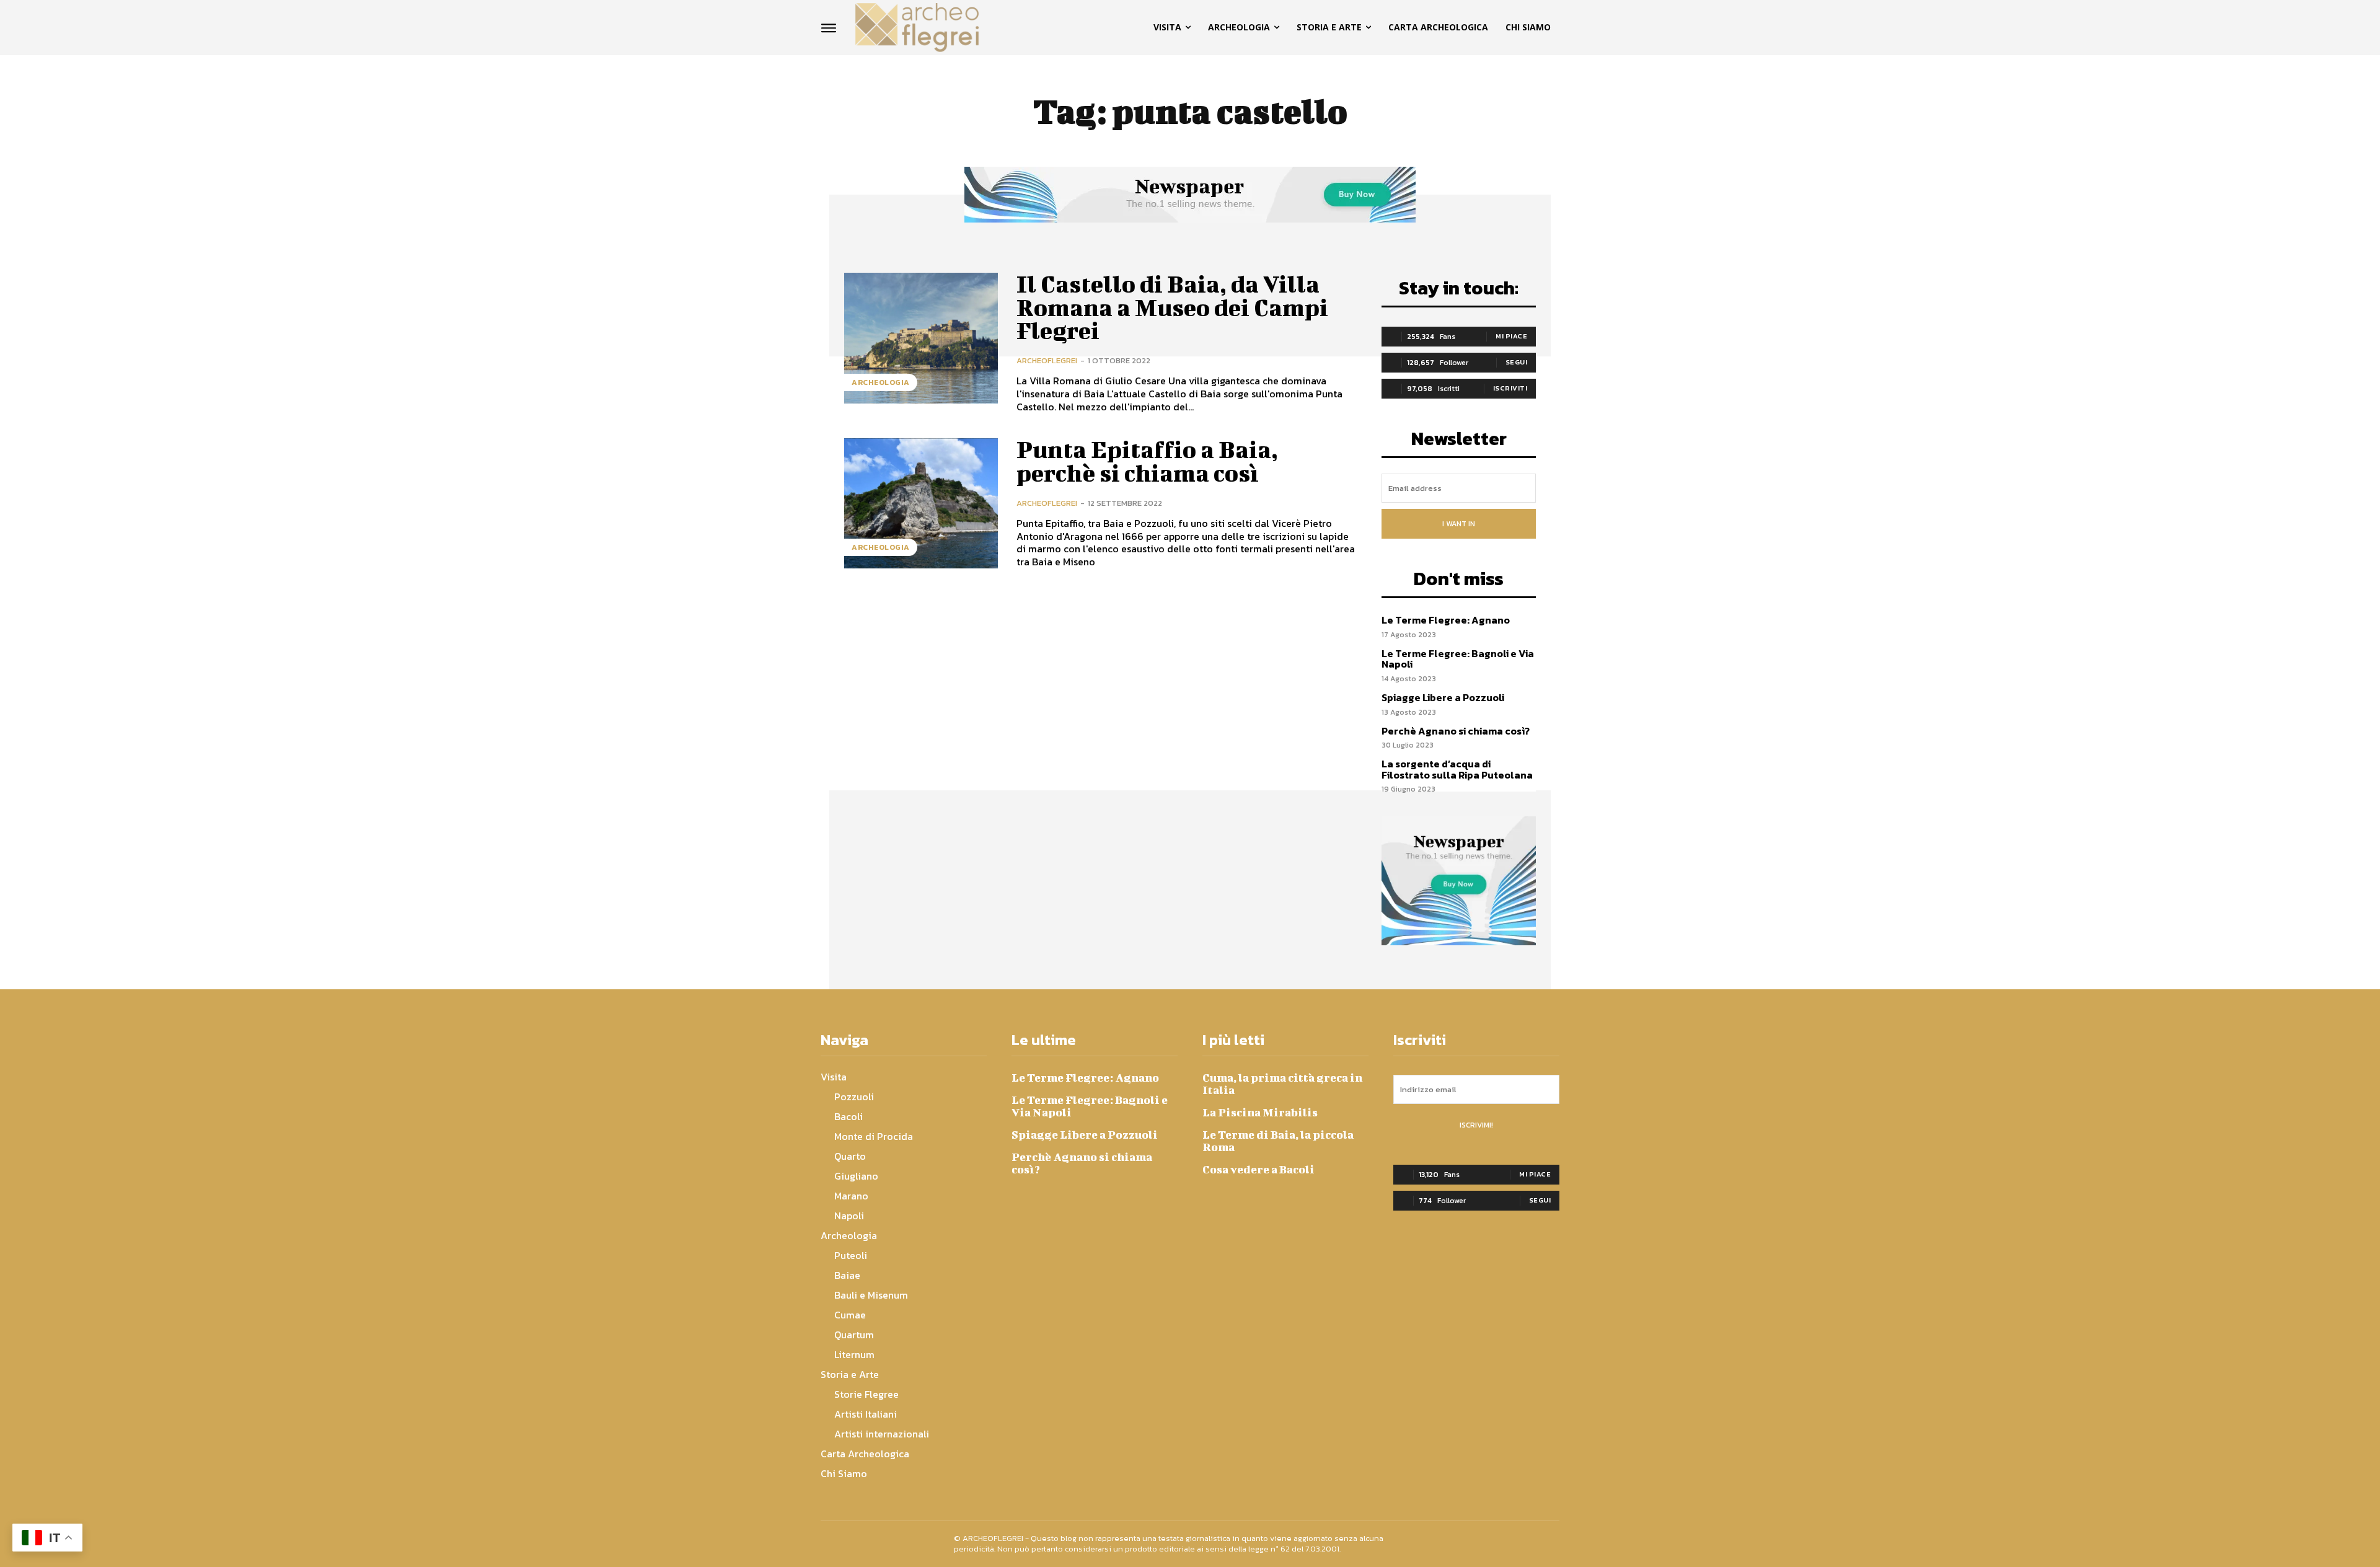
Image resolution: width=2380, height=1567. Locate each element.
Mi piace (1511, 336)
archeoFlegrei (1047, 360)
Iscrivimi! (1476, 1125)
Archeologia (881, 382)
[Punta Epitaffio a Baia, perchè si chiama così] (921, 504)
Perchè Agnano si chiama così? (1456, 731)
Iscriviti (1510, 388)
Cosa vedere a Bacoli (1258, 1169)
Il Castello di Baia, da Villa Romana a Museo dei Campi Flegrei (1172, 307)
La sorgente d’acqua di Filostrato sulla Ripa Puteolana (1457, 769)
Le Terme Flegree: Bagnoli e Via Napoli (1458, 659)
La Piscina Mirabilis (1260, 1112)
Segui (1517, 362)
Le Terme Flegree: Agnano (1446, 620)
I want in (1459, 524)
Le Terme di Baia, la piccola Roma (1278, 1141)
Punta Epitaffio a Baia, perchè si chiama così (1147, 461)
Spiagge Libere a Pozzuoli (1443, 697)
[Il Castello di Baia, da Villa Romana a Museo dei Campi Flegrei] (921, 338)
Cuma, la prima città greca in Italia (1282, 1084)
